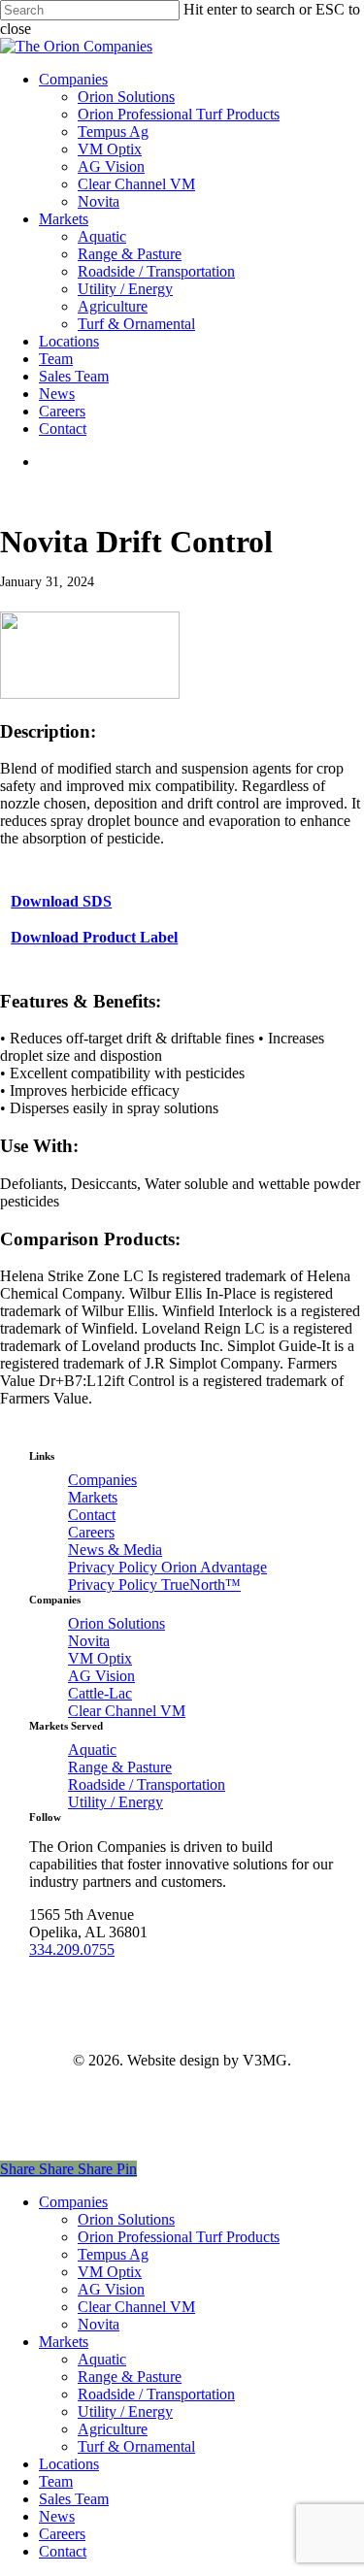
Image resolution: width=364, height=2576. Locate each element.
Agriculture (113, 2429)
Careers (91, 1532)
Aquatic (92, 1750)
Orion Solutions (116, 1623)
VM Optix (100, 1658)
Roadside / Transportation (147, 1784)
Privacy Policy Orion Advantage (167, 1567)
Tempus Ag (113, 2254)
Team (56, 2481)
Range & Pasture (120, 1767)
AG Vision (101, 1676)
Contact (92, 1515)
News (57, 2516)
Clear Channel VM (127, 1711)
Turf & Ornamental (136, 2446)
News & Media (115, 1550)
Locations (69, 2464)
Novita (89, 1641)
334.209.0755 (72, 1949)
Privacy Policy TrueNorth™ (154, 1585)
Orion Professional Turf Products (179, 2237)
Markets (93, 1497)
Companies (102, 1480)
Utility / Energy (116, 1802)
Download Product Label (94, 937)
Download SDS (61, 901)
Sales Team (74, 2499)
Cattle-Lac (100, 1693)
